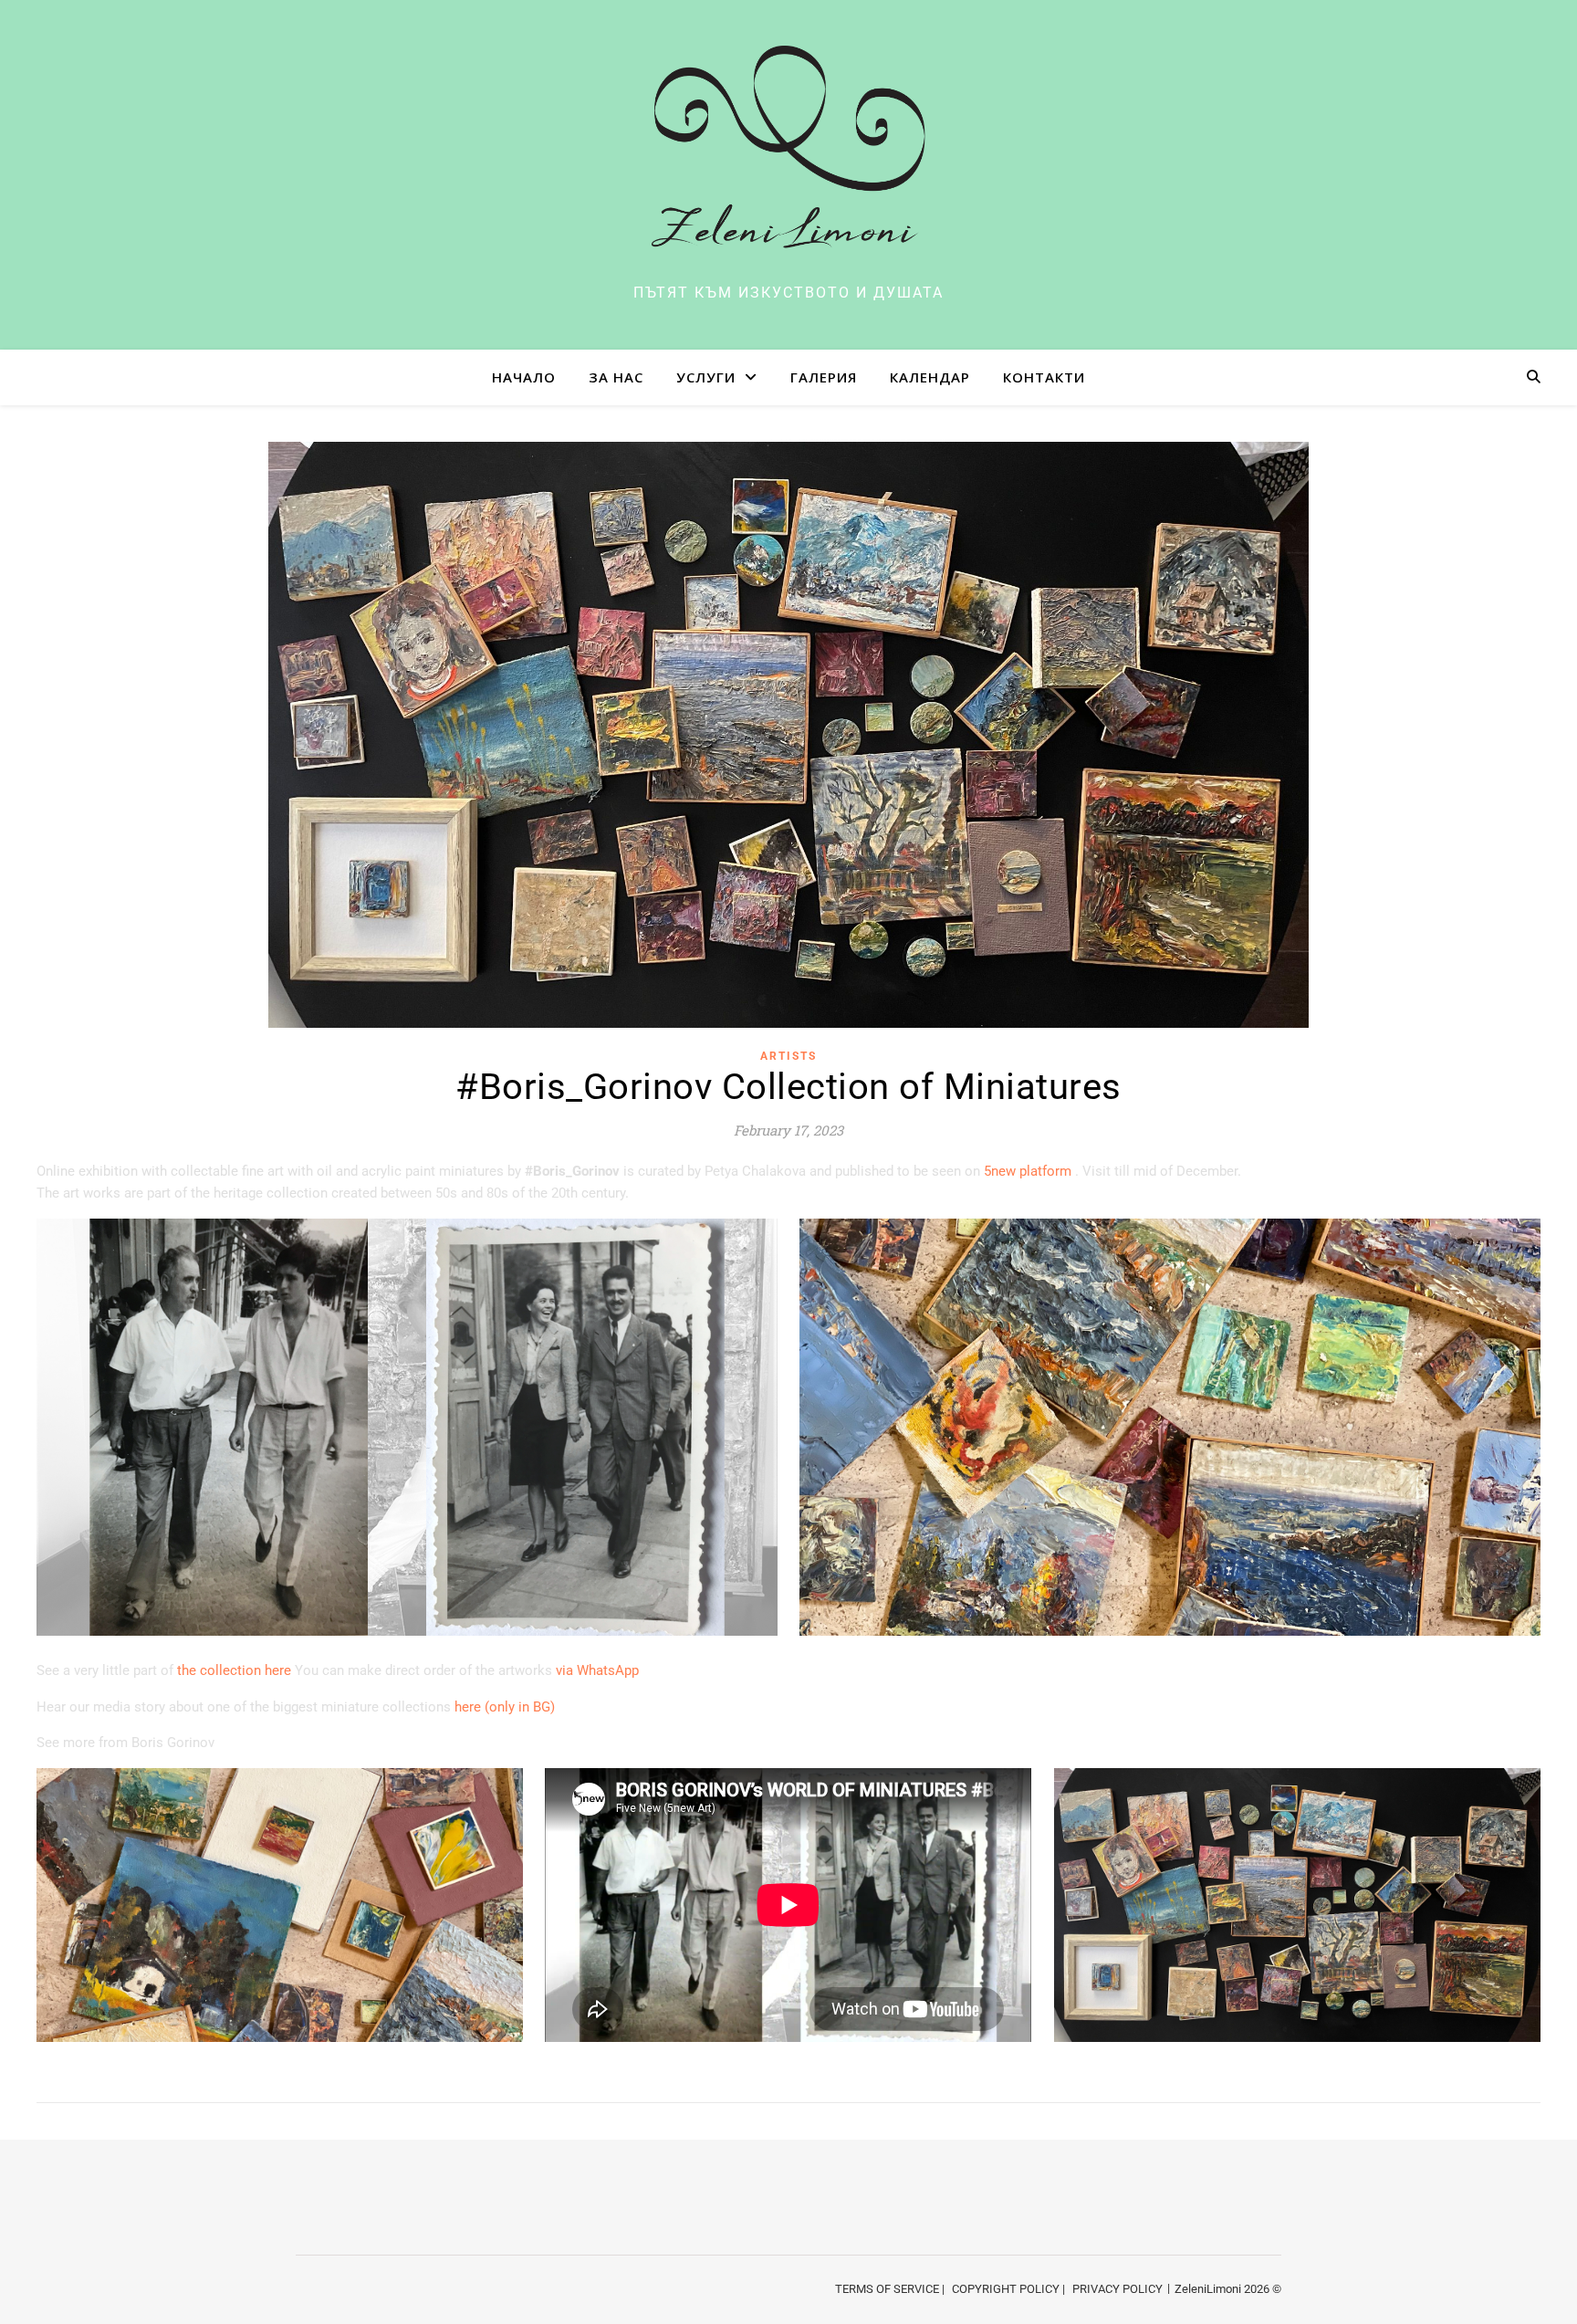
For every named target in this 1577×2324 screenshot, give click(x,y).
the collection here (234, 1670)
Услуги (706, 377)
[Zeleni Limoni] (788, 158)
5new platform (1029, 1171)
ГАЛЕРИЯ (824, 377)
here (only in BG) (505, 1707)
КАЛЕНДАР (930, 377)
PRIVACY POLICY (1117, 2289)
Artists (788, 1056)
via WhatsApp (597, 1670)
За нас (616, 377)
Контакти (1044, 377)
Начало (524, 377)
